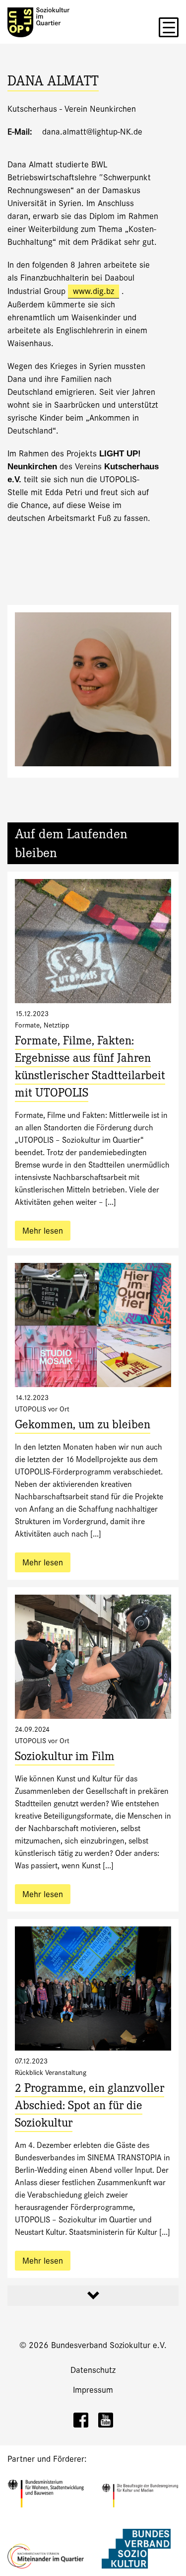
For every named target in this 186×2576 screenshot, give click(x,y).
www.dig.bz (93, 291)
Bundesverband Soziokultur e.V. (109, 2345)
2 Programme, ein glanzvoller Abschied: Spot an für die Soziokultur (90, 2107)
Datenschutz (93, 2370)
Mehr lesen (43, 1231)
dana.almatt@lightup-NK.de (92, 132)
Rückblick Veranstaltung (51, 2072)
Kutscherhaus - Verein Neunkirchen (72, 109)
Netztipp (57, 1025)
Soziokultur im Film (65, 1758)
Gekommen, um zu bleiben (83, 1426)
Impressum (93, 2390)
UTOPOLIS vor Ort (42, 1409)
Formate (27, 1025)
